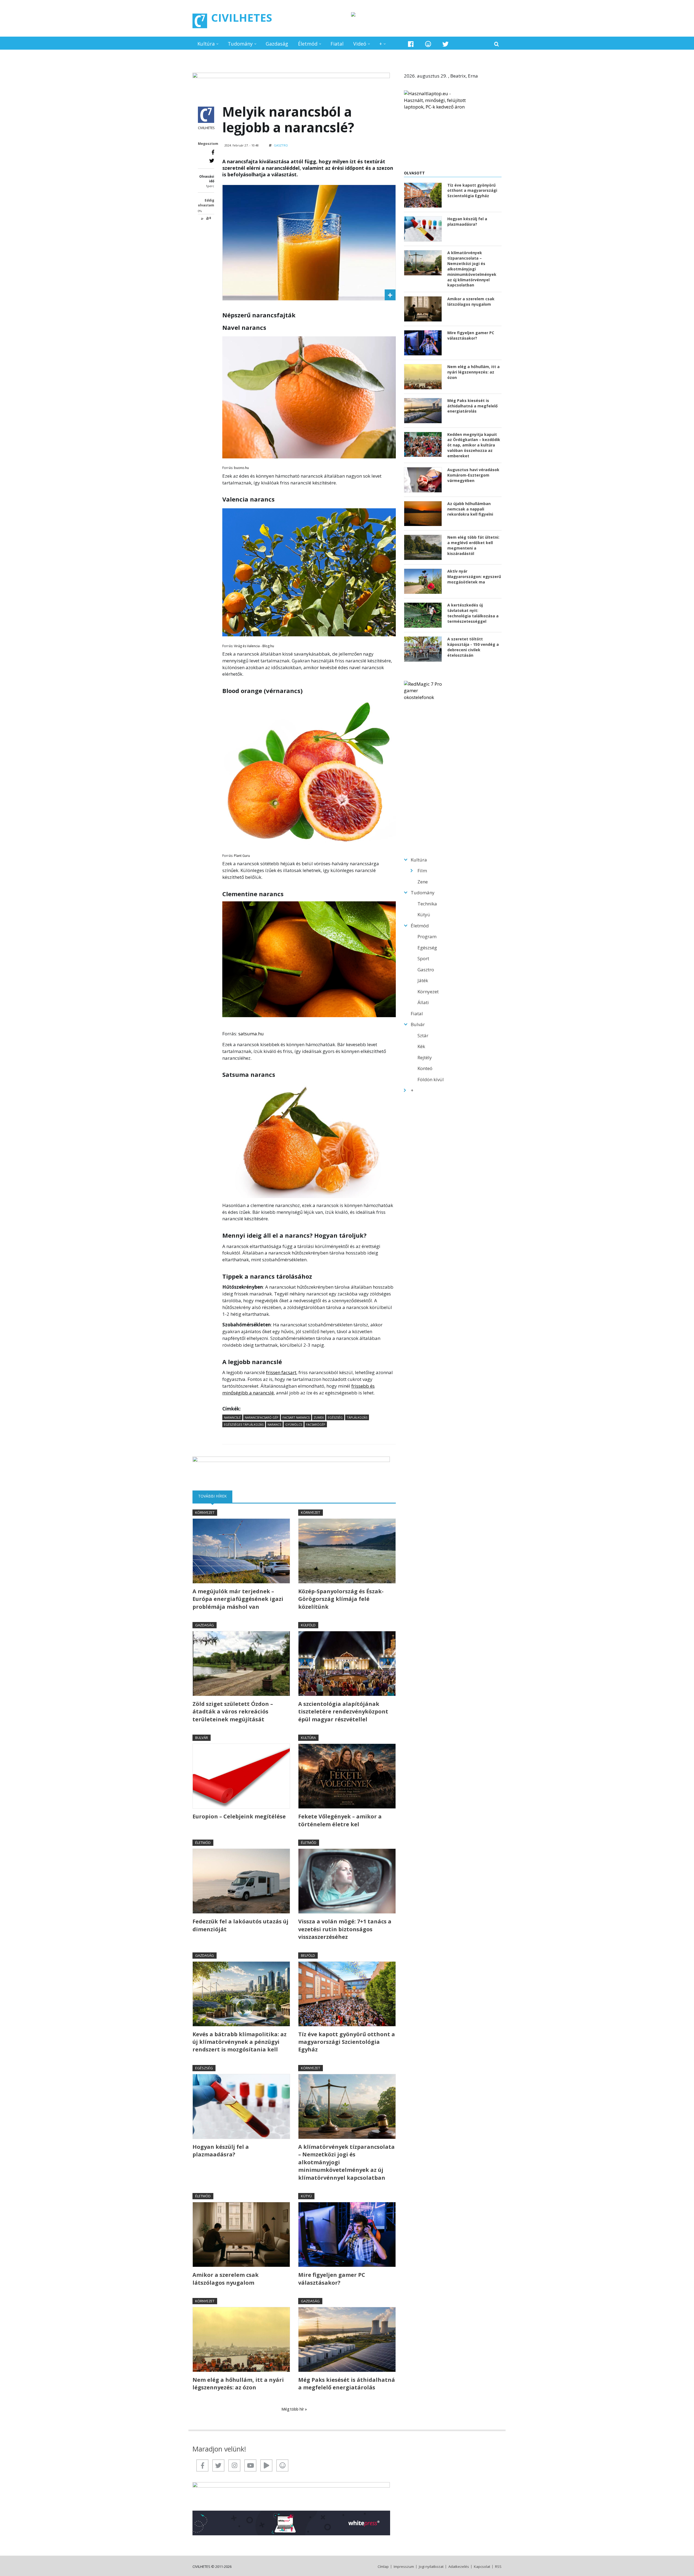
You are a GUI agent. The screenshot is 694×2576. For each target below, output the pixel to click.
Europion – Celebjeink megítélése (239, 1816)
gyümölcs (294, 1424)
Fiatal (337, 44)
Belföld (308, 1955)
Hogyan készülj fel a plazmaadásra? (221, 2151)
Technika (427, 904)
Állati (423, 1002)
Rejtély (425, 1057)
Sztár (423, 1035)
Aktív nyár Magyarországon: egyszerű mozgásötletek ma (474, 577)
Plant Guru (242, 856)
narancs (274, 1424)
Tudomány (240, 44)
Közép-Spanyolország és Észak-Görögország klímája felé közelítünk (341, 1599)
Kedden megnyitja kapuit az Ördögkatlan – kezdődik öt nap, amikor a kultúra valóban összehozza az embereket (474, 445)
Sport (423, 958)
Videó (360, 44)
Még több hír (293, 2409)
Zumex (319, 1417)
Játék (423, 980)
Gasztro (281, 145)
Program (427, 936)
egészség (335, 1417)
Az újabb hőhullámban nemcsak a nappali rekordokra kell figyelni (470, 509)
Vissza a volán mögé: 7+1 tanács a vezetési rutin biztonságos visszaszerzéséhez (345, 1929)
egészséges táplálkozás (244, 1424)
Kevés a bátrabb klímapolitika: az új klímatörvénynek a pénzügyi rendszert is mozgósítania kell (240, 2042)
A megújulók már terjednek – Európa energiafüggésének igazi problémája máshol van (238, 1599)
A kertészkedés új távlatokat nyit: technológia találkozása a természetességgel (473, 613)
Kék (421, 1046)
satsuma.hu (251, 1034)
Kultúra (206, 44)
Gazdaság (277, 44)
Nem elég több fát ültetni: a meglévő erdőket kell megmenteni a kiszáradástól (473, 545)
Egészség (204, 2068)
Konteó (425, 1068)
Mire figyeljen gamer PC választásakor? (332, 2279)
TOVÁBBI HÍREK (215, 1496)
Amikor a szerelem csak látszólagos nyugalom (226, 2279)
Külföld (308, 1625)
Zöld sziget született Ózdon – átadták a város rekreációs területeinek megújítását (233, 1712)
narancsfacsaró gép (262, 1417)
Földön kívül (431, 1079)
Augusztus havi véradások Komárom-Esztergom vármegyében (473, 475)
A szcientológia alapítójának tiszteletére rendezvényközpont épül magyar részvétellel (343, 1712)
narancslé (232, 1417)
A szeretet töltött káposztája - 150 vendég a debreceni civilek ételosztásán (473, 647)
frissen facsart (281, 1372)
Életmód (308, 44)
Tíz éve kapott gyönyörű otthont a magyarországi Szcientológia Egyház (347, 2042)
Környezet (205, 1512)
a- (202, 218)
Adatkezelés (459, 2567)
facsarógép (316, 1424)
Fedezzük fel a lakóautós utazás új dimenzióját (240, 1925)
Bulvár (202, 1738)
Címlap (383, 2567)
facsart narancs (296, 1417)
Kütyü (306, 2196)
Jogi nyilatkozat (431, 2567)
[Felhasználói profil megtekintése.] (206, 115)
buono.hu (241, 468)
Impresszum (404, 2567)
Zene (423, 882)
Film (422, 871)
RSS (498, 2567)
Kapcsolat (482, 2567)
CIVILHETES (242, 17)
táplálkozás (357, 1417)
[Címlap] (200, 21)
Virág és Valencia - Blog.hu (254, 646)
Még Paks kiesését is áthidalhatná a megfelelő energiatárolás (347, 2384)
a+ (209, 218)
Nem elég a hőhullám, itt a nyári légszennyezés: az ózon (238, 2384)
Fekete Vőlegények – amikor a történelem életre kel (340, 1820)
